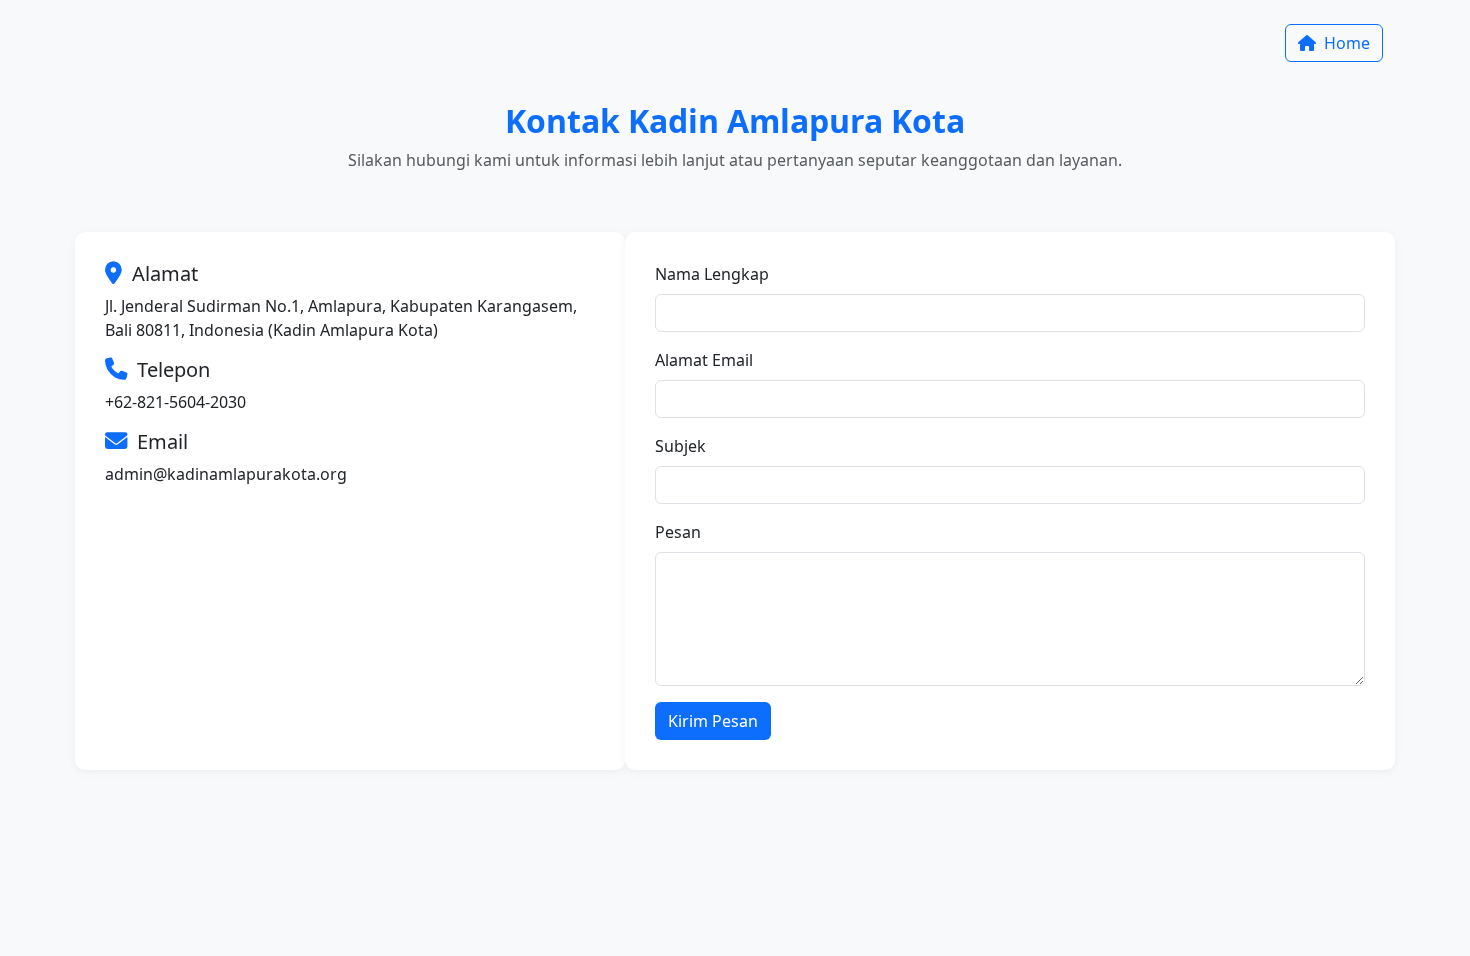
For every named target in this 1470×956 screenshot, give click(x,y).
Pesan (678, 532)
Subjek (680, 446)
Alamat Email (704, 360)
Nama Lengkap (712, 274)
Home (1345, 43)
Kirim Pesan (713, 721)
